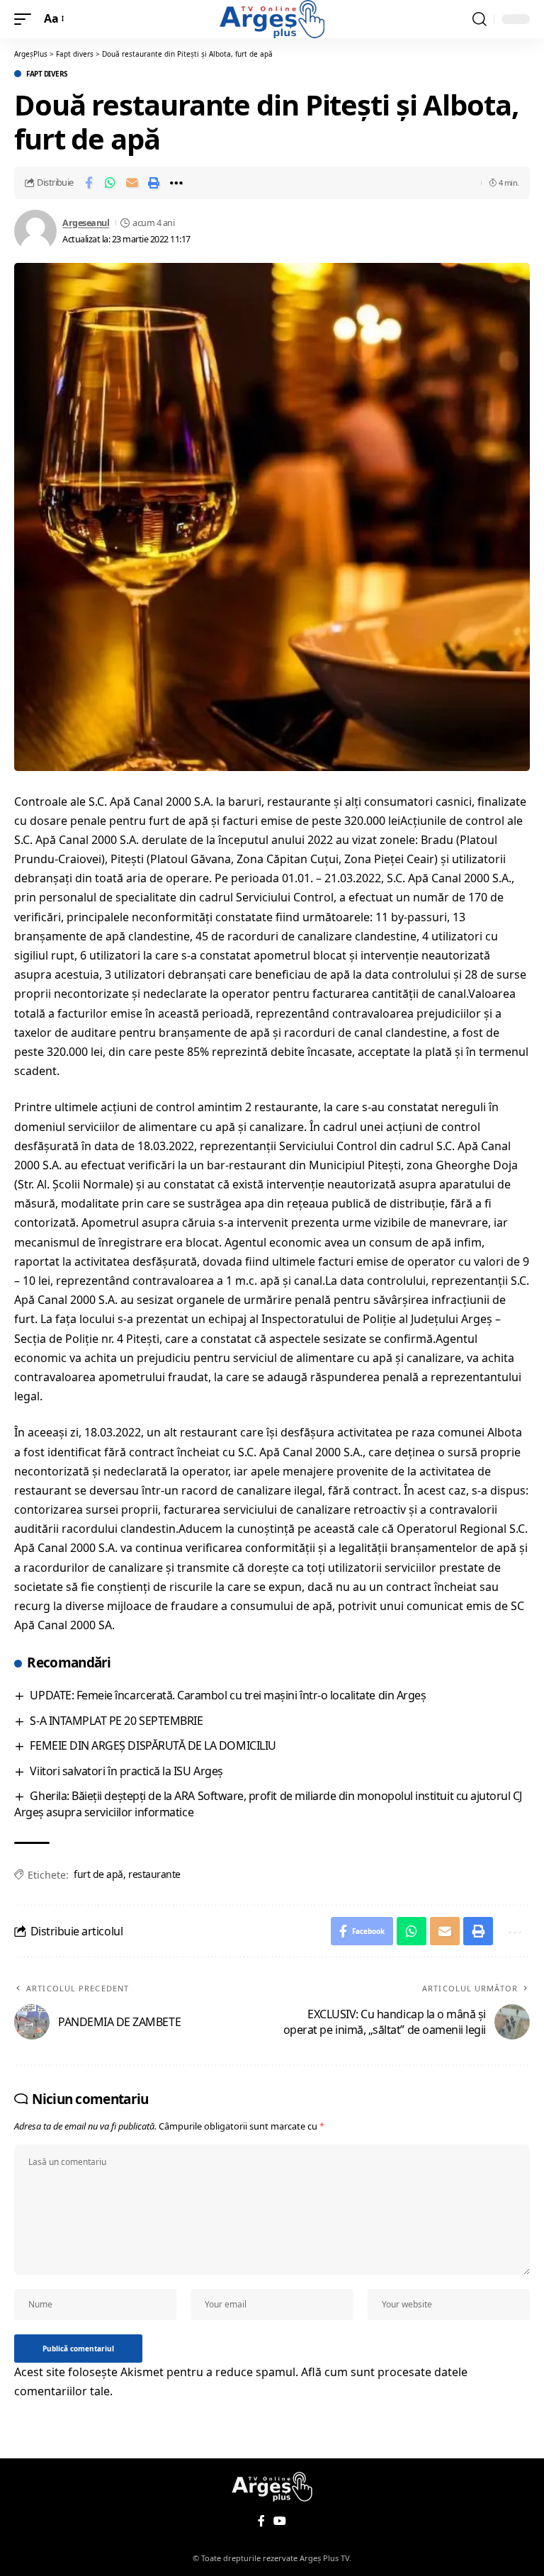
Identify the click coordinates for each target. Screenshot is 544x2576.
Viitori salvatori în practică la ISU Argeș (126, 1771)
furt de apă (98, 1874)
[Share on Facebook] (89, 183)
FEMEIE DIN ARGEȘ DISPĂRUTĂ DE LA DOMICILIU (153, 1745)
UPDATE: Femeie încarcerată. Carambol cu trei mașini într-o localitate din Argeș (228, 1695)
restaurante (154, 1874)
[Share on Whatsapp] (110, 183)
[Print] (154, 183)
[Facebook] (261, 2521)
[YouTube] (280, 2521)
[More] (176, 183)
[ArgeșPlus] (272, 19)
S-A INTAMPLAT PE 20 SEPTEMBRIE (116, 1721)
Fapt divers (47, 74)
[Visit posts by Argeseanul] (35, 231)
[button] (26, 19)
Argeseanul (86, 223)
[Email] (132, 183)
